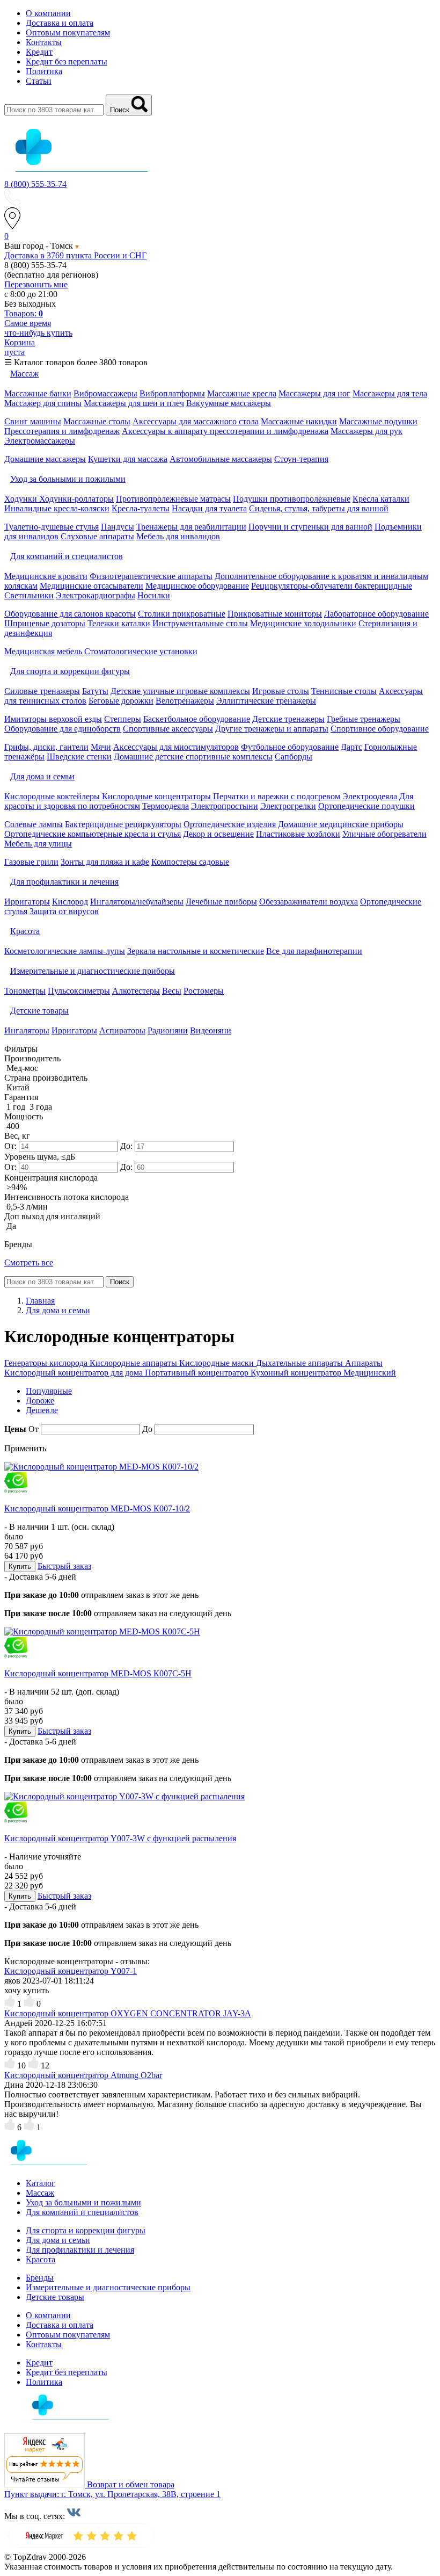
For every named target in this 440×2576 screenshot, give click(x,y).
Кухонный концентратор (297, 1373)
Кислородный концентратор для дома (75, 1373)
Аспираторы (122, 1030)
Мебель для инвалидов (178, 536)
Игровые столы (281, 691)
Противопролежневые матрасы (173, 499)
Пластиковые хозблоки (298, 834)
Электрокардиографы (96, 595)
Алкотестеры (136, 991)
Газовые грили (31, 862)
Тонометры (25, 991)
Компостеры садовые (190, 862)
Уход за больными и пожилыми (83, 2202)
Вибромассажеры (105, 393)
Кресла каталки (381, 499)
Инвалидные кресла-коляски (57, 508)
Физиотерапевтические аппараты (151, 576)
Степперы (123, 719)
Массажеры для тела (390, 393)
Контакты (44, 42)
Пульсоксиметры (79, 991)
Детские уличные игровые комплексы (180, 691)
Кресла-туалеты (141, 508)
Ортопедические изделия (230, 824)
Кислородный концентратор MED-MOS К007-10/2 (97, 1508)
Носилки (154, 595)
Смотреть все (29, 1262)
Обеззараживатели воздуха (309, 902)
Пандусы (118, 527)
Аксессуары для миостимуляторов (176, 747)
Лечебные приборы (221, 902)
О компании (48, 13)
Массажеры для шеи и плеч (134, 403)
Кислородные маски (218, 1363)
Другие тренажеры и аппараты (272, 729)
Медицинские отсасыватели (91, 586)
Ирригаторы (27, 902)
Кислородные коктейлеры (52, 796)
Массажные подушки (378, 421)
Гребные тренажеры (364, 719)
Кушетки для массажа (128, 459)
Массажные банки (38, 393)
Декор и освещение (218, 834)
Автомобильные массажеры (221, 459)
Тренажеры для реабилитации (191, 527)
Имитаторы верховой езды (53, 719)
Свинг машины (33, 421)
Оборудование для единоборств (63, 729)
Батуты (95, 691)
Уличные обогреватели (384, 834)
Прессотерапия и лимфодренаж (62, 431)
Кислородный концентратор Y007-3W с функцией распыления (120, 1838)
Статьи (39, 81)
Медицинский (370, 1373)
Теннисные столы (344, 691)
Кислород (70, 902)
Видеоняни (211, 1030)
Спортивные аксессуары (168, 729)
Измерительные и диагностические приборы (108, 2287)
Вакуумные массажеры (229, 403)
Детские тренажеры (288, 719)
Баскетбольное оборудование (197, 719)
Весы (172, 991)
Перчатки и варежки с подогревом (277, 796)
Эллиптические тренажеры (266, 701)
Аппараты (364, 1363)
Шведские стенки (79, 757)
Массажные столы (97, 421)
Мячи (101, 747)
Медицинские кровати (46, 576)
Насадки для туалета (209, 508)
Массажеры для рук (366, 431)
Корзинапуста (20, 347)
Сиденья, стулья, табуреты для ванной (319, 508)
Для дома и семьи (58, 2240)
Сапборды (294, 757)
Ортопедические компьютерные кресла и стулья (93, 834)
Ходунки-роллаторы (76, 499)
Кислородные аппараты (134, 1363)
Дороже (40, 1401)
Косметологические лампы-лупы (65, 951)
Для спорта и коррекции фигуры (86, 2230)
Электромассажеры (40, 441)
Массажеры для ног (314, 393)
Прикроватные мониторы (275, 614)
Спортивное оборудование (380, 729)
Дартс (351, 747)
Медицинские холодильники (303, 623)
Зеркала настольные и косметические (196, 951)
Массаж (40, 2193)
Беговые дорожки (121, 701)
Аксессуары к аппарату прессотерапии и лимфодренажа (225, 431)
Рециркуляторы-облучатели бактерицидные (332, 586)
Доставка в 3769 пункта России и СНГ (75, 255)
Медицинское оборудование (197, 586)
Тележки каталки (119, 623)
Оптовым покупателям (68, 32)
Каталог (41, 2183)
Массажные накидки (299, 421)
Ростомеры (204, 991)
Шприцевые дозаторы (45, 623)
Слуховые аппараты (97, 536)
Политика (44, 71)
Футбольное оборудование (290, 747)
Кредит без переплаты (67, 61)
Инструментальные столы (200, 623)
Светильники (29, 595)
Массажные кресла (242, 393)
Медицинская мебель (43, 651)
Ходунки (22, 499)
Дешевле (42, 1410)
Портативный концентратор (198, 1373)
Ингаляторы (27, 1030)
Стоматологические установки (141, 651)
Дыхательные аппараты (300, 1363)
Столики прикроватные (182, 614)
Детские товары (55, 2297)
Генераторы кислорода (47, 1363)
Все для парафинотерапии (314, 951)
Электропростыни (225, 806)
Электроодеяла (370, 796)
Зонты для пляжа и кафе (105, 862)
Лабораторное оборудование (376, 614)
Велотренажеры (185, 701)
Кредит (39, 52)
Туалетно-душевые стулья (52, 527)
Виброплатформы (172, 393)
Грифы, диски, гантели (46, 747)
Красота (41, 2259)
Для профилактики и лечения (80, 2250)
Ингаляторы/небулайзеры (137, 902)
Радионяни (168, 1030)
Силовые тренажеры (42, 691)
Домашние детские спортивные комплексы (193, 757)
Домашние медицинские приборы (341, 824)
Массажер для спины (43, 403)
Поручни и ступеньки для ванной (310, 527)
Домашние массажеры (45, 459)
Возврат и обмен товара (131, 2484)
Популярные (49, 1391)
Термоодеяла (166, 806)
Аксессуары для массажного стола (196, 421)
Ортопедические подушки (366, 806)
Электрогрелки (288, 806)
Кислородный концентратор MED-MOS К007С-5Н (98, 1673)
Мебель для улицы (38, 844)
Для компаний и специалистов (82, 2212)
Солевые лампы (34, 824)
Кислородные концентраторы (156, 796)
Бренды (40, 2278)
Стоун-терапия (301, 459)
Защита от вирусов (64, 911)
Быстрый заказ (64, 1566)
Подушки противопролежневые (292, 499)
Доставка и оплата (60, 23)
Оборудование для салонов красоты (70, 614)
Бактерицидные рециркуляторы (123, 824)
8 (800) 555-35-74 (35, 184)
